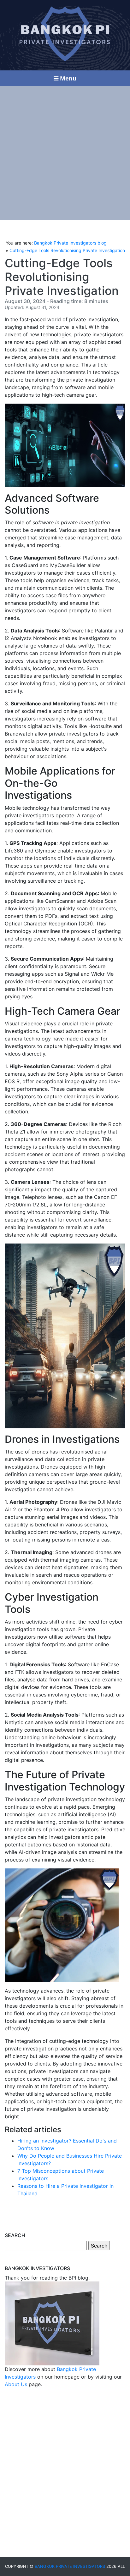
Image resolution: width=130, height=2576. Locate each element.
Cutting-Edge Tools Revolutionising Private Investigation (67, 250)
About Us (16, 2384)
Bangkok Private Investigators (70, 2566)
